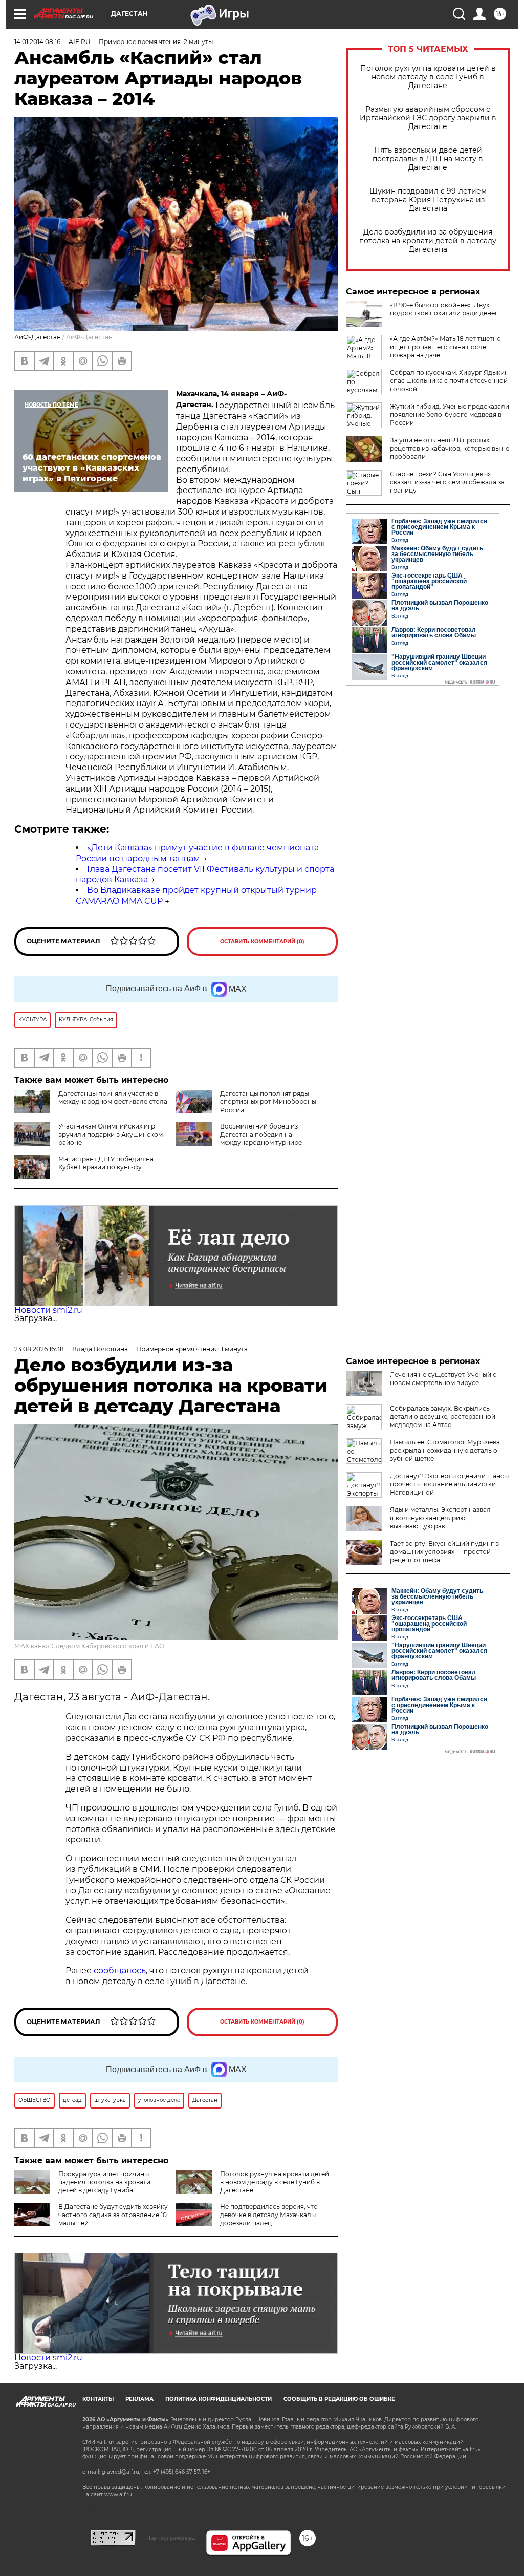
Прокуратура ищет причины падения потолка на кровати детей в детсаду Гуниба (104, 2182)
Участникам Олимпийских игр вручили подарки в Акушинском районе (111, 1134)
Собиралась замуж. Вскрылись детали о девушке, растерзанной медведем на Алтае (443, 1417)
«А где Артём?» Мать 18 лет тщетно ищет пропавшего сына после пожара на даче (445, 347)
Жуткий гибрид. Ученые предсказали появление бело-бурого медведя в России (450, 414)
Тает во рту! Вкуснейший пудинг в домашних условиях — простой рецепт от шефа (444, 1552)
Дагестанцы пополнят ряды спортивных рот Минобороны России (268, 1102)
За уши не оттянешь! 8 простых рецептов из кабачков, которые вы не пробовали (450, 448)
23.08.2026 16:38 (39, 1349)
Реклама (139, 2399)
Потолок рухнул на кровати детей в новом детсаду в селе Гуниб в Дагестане (428, 77)
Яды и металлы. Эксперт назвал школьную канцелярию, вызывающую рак (440, 1518)
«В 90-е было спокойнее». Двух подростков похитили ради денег (444, 309)
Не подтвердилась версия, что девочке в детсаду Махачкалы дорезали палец (269, 2215)
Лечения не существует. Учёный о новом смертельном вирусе (443, 1379)
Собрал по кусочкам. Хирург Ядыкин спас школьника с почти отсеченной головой (449, 381)
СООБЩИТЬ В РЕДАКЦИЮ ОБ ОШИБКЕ (339, 2399)
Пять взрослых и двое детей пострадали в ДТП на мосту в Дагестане (428, 159)
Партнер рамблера (171, 2538)
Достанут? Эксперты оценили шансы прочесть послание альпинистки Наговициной (449, 1484)
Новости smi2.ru (48, 1310)
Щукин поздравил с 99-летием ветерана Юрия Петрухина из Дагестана (428, 200)
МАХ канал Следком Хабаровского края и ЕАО (89, 1646)
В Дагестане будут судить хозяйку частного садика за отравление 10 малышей (113, 2215)
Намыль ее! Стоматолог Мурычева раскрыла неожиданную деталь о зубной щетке (445, 1450)
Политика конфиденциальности (219, 2399)
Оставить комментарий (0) (262, 941)
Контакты (98, 2399)
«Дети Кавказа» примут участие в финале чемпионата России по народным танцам (197, 853)
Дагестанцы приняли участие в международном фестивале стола (113, 1098)
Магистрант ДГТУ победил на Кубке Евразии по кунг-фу (106, 1163)
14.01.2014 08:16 (37, 42)
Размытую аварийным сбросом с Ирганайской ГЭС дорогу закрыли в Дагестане (428, 118)
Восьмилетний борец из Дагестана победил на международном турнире (261, 1134)
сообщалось (120, 1971)
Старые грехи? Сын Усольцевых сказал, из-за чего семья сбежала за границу (447, 482)
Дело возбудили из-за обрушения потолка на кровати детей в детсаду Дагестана (428, 241)
